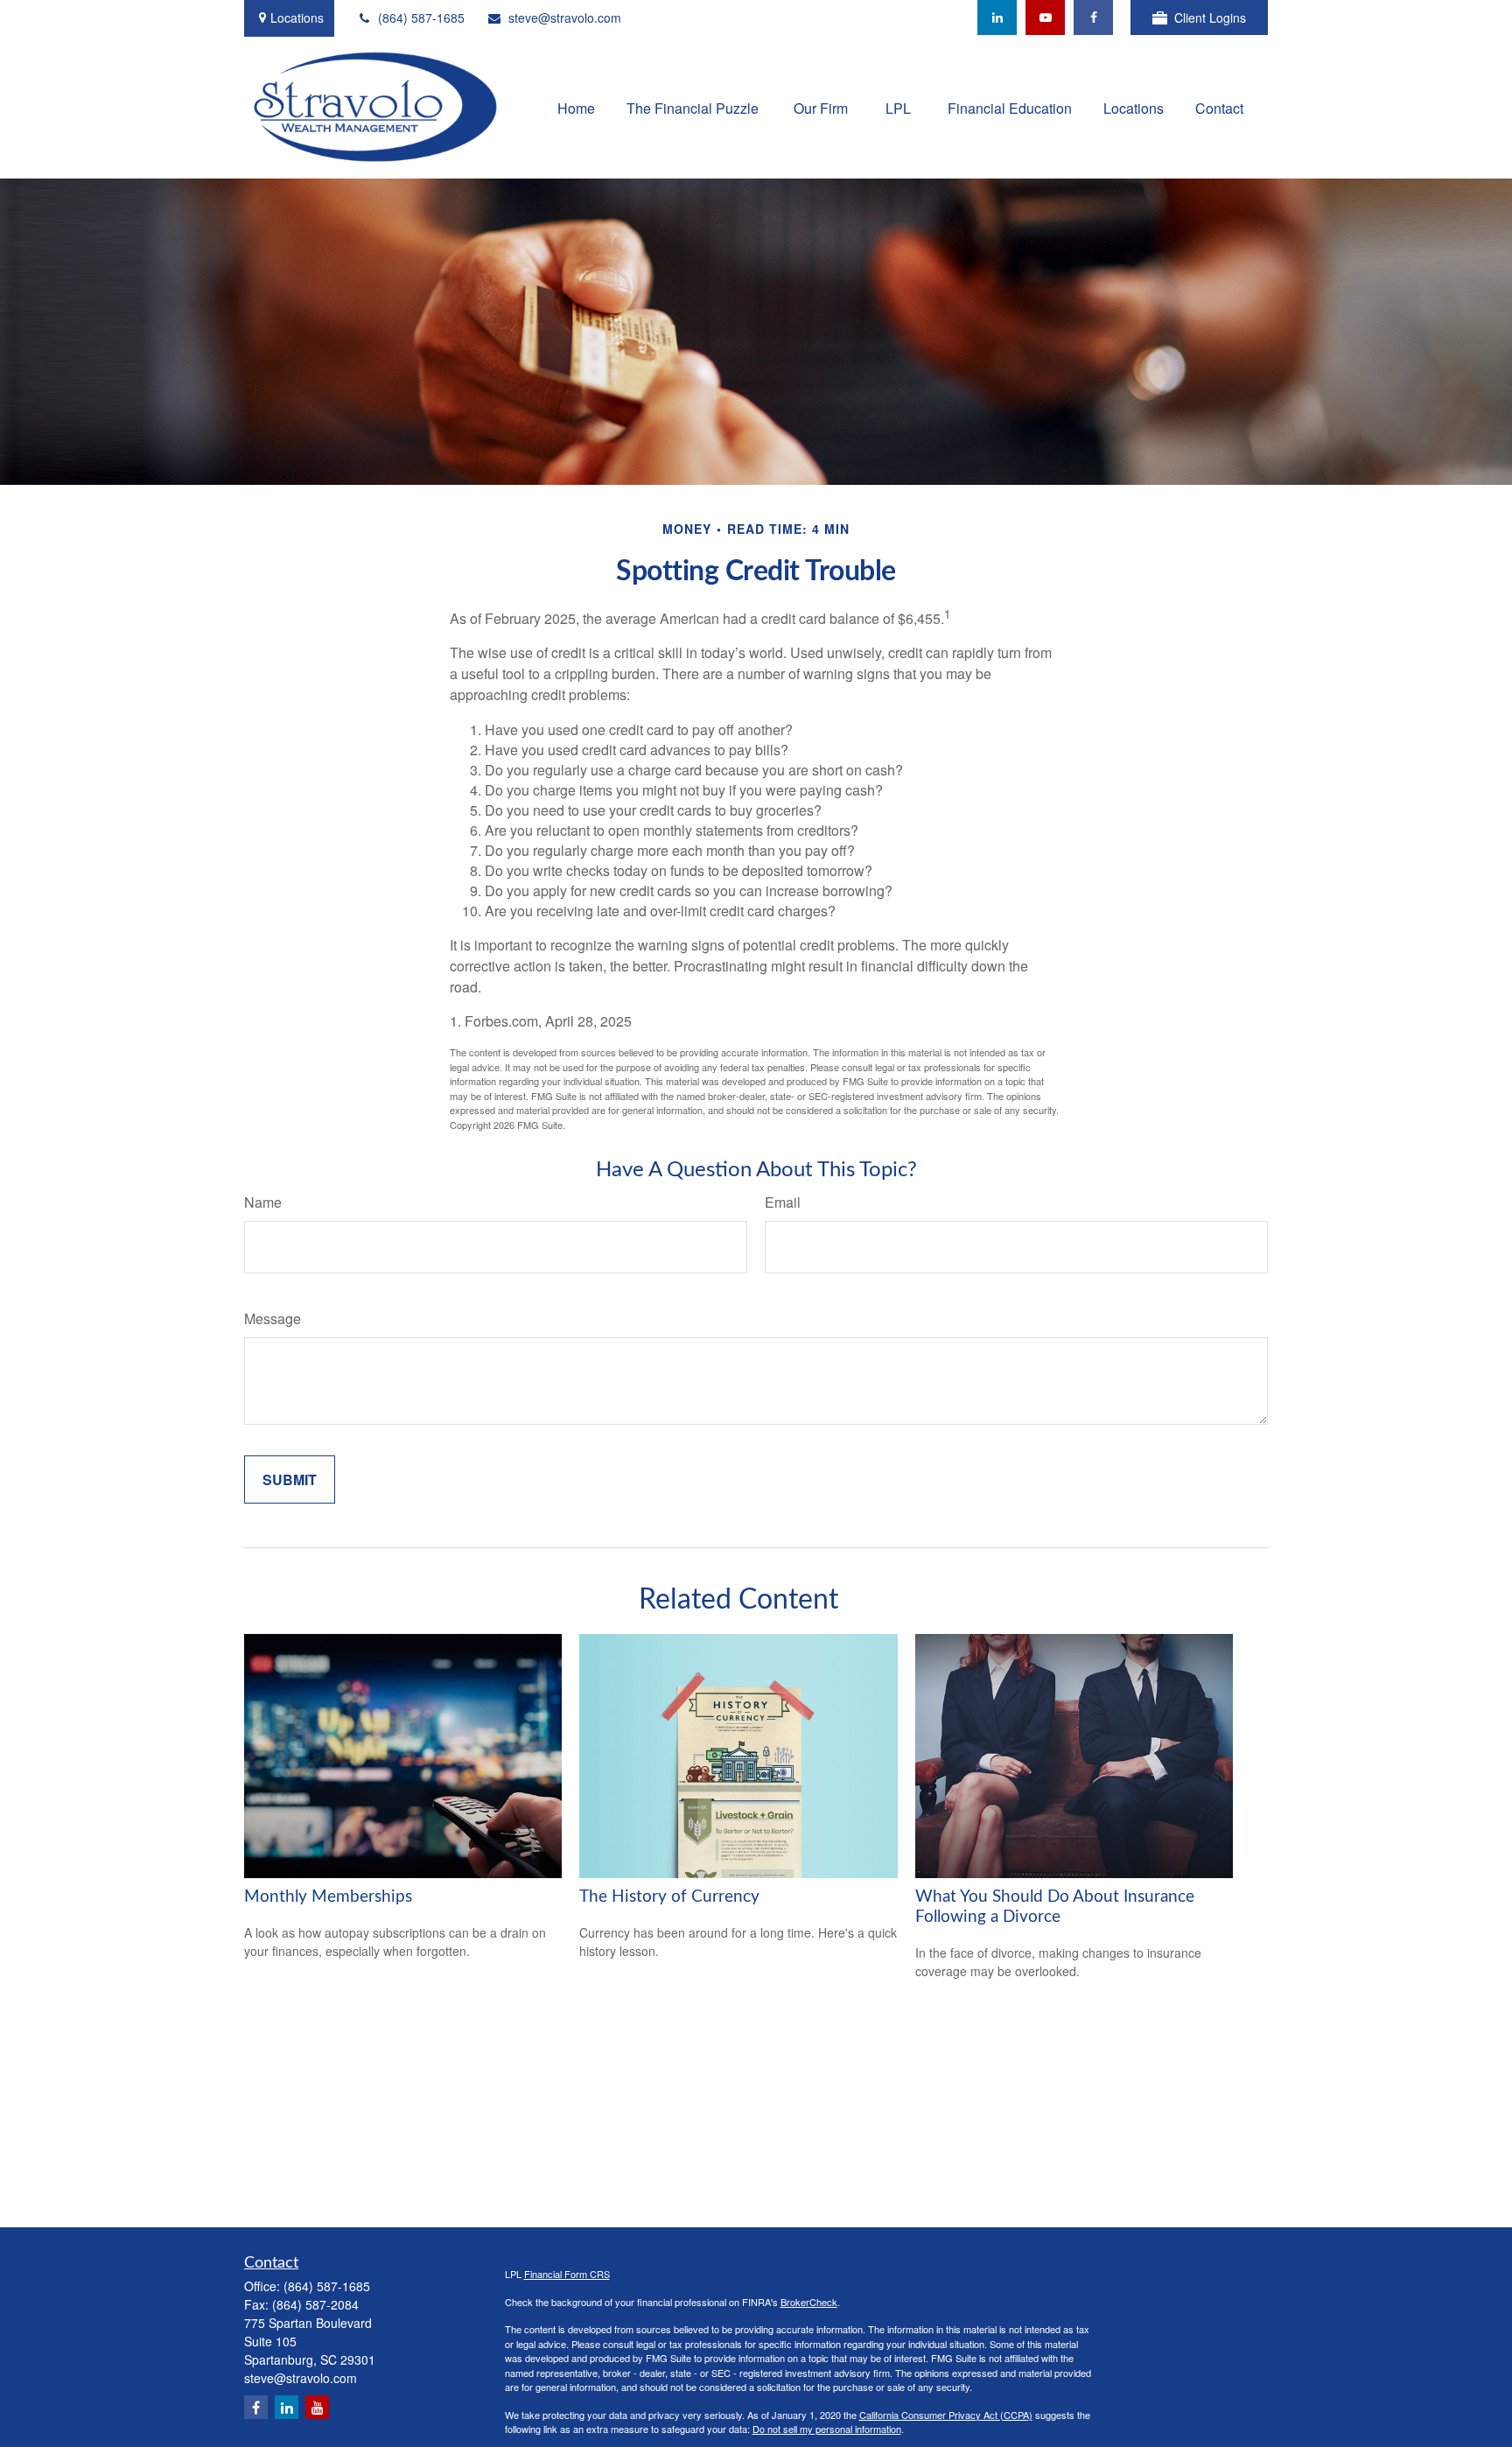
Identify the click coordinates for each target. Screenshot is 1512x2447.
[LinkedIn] (997, 18)
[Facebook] (1093, 18)
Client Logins (1210, 18)
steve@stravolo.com (565, 18)
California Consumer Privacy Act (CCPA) (946, 2415)
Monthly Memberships (328, 1897)
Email (783, 1202)
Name (263, 1202)
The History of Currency (669, 1897)
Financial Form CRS (567, 2274)
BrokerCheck (809, 2302)
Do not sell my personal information (827, 2429)
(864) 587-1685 (421, 18)
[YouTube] (1045, 18)
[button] (576, 106)
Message (273, 1318)
